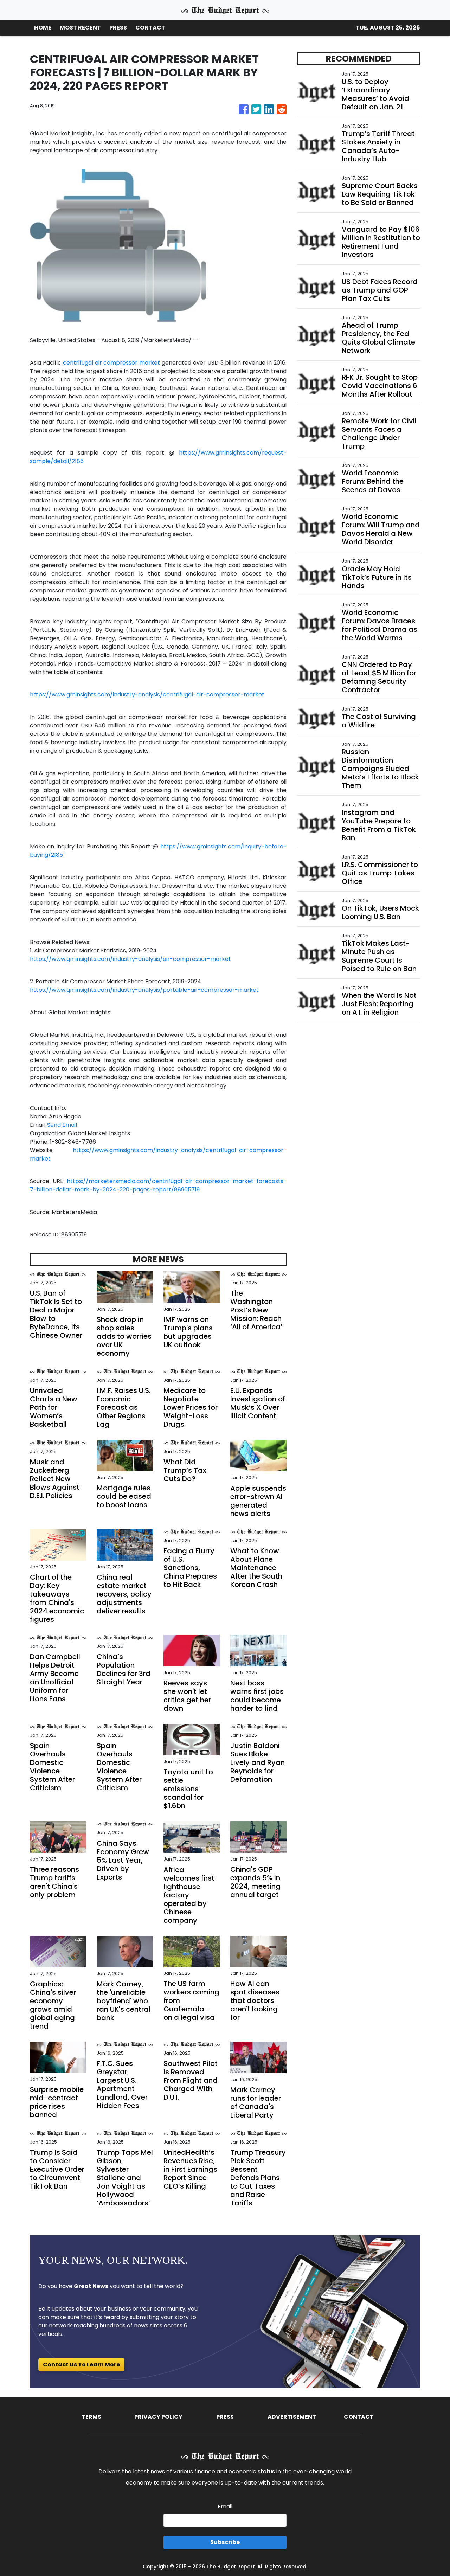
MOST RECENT (80, 28)
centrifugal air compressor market (112, 363)
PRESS (118, 28)
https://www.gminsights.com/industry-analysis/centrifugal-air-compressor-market (147, 695)
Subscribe (225, 2542)
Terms (91, 2417)
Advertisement (292, 2417)
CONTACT (150, 28)
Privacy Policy (158, 2417)
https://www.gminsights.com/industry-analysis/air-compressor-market (130, 959)
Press (225, 2417)
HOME (43, 28)
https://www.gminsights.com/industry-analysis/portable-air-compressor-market (144, 990)
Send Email (62, 1125)
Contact (359, 2417)
